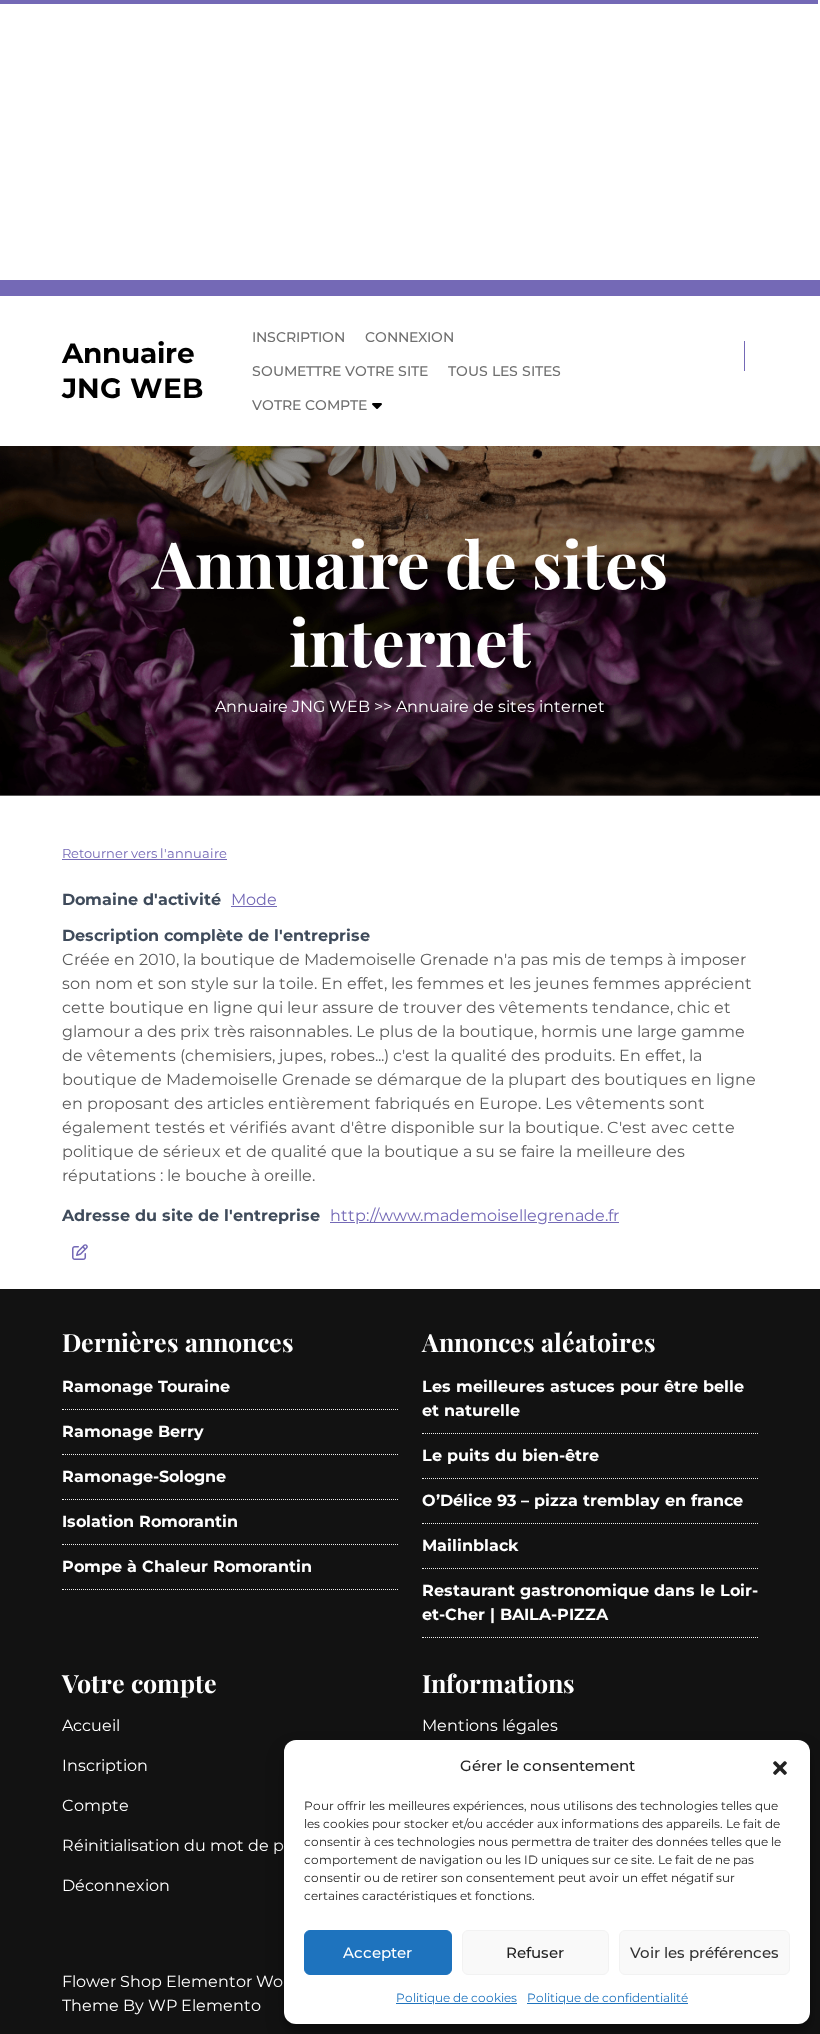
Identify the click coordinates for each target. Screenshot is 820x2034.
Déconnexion (116, 1885)
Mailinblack (470, 1545)
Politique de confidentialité (607, 1997)
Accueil (91, 1725)
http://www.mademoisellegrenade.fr (474, 1215)
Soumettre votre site (340, 371)
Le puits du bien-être (510, 1455)
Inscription (298, 337)
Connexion (409, 337)
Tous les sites (504, 371)
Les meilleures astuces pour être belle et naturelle (583, 1398)
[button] (780, 1766)
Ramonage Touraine (146, 1386)
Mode (254, 899)
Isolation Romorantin (150, 1521)
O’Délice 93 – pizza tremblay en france (582, 1500)
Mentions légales (490, 1725)
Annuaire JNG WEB (132, 370)
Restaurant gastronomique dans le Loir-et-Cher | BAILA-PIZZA (590, 1602)
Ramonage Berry (133, 1431)
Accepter (377, 1952)
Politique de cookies (456, 1997)
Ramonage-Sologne (144, 1476)
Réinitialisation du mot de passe (190, 1845)
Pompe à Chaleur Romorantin (187, 1566)
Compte (95, 1805)
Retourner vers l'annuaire (144, 853)
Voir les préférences (704, 1952)
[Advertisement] (410, 140)
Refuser (535, 1952)
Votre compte (309, 405)
